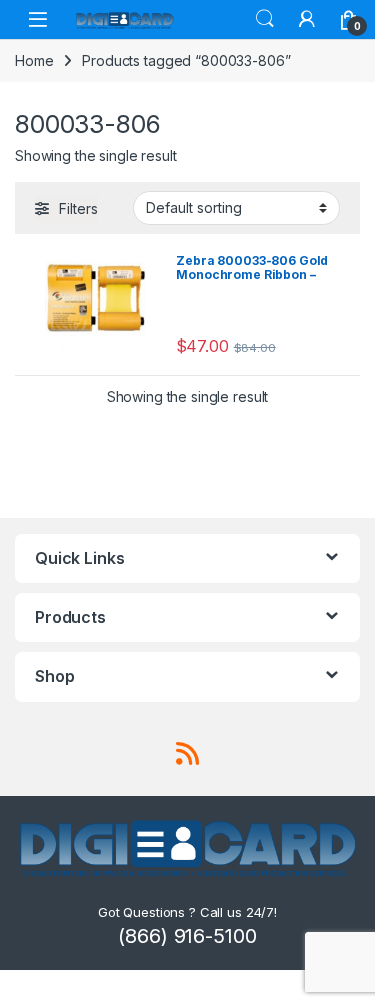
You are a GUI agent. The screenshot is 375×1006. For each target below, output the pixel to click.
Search (265, 19)
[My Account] (307, 19)
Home (34, 60)
